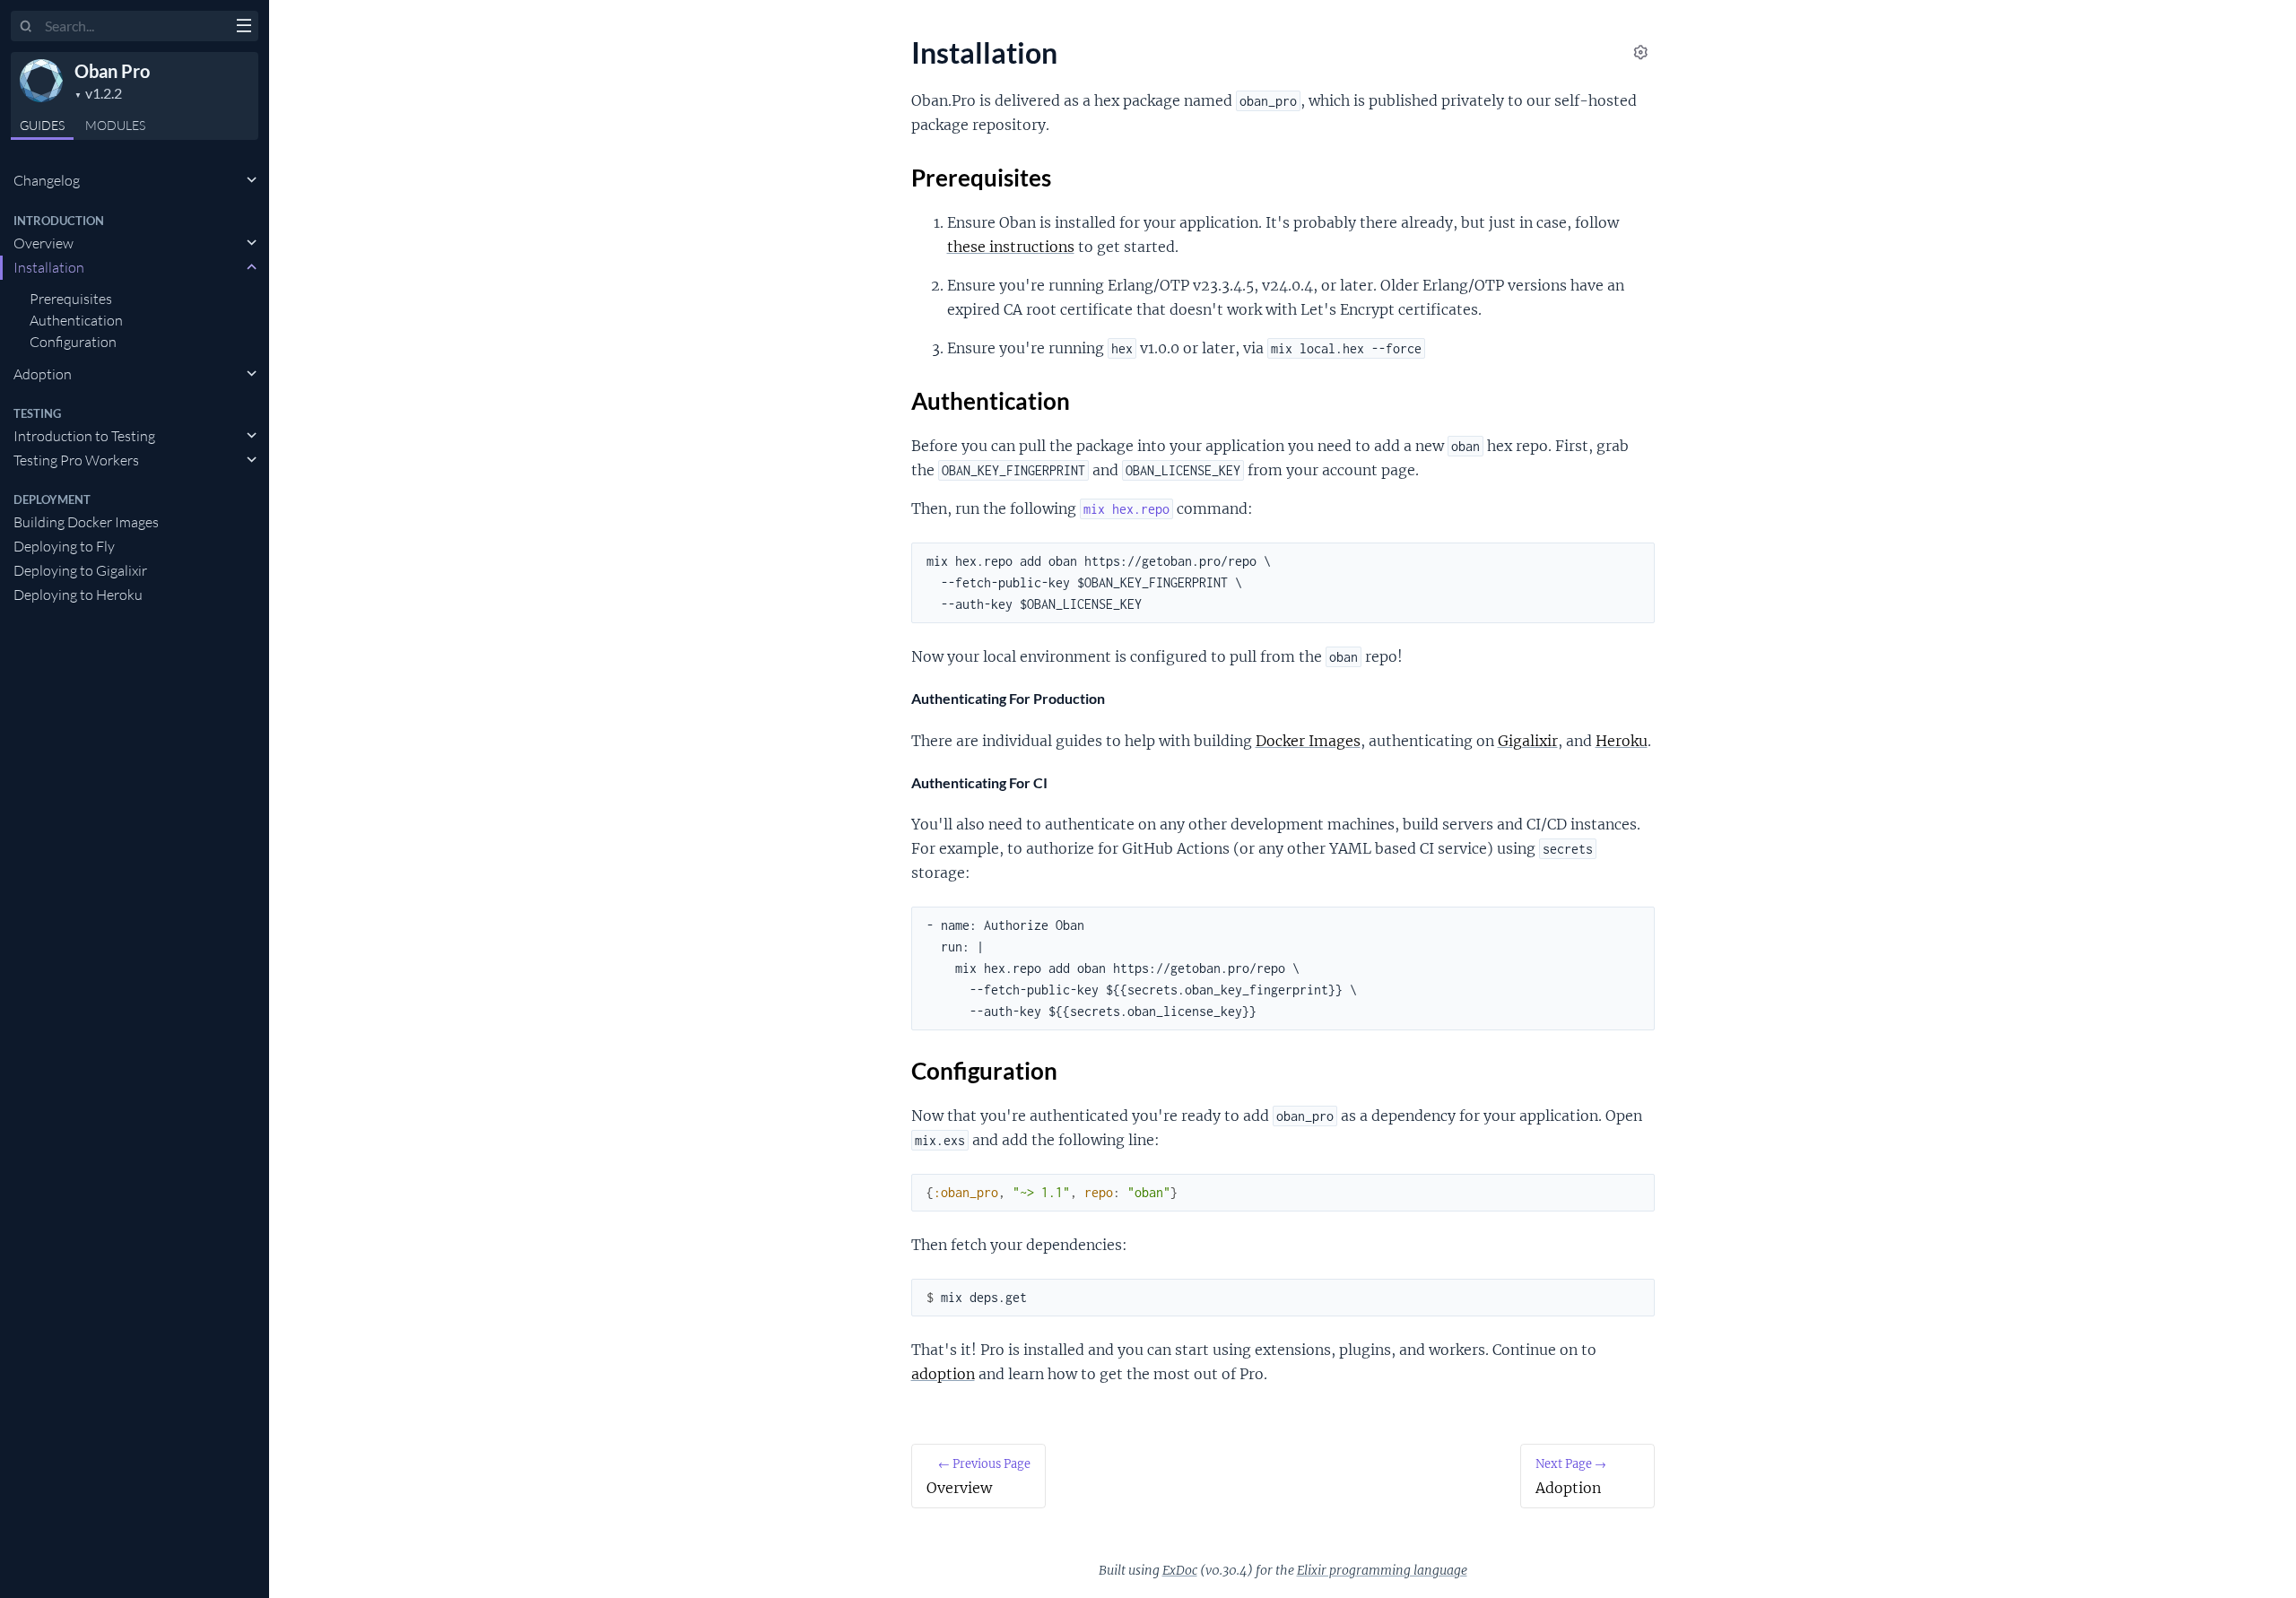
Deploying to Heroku (78, 595)
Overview (43, 243)
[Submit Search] (26, 27)
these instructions (1011, 247)
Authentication (76, 320)
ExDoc (1180, 1570)
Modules (115, 125)
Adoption (43, 374)
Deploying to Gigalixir (80, 570)
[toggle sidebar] (244, 28)
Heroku (1622, 741)
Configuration (73, 342)
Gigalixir (1528, 741)
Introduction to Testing (84, 436)
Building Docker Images (86, 522)
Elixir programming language (1382, 1570)
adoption (943, 1374)
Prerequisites (71, 299)
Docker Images (1308, 741)
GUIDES (42, 125)
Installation (49, 267)
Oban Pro (112, 71)
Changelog (47, 180)
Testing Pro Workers (76, 460)
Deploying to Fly (64, 546)
